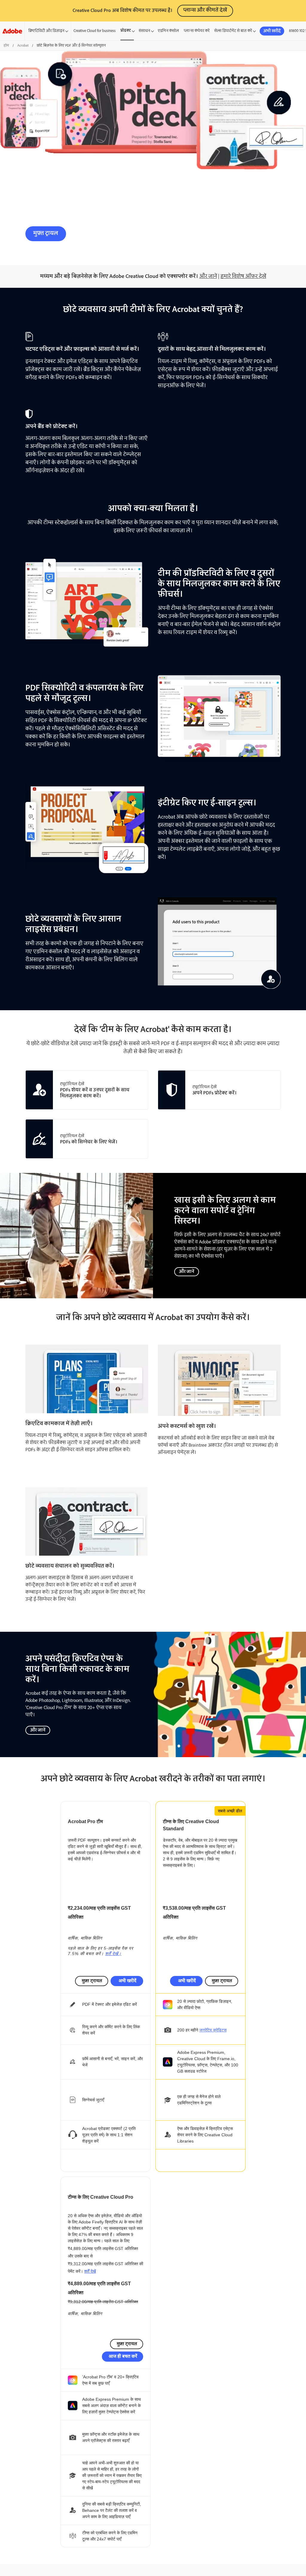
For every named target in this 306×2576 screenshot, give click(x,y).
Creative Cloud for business (95, 31)
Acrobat (23, 46)
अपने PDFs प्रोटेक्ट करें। (215, 1093)
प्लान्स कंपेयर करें (197, 31)
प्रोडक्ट (126, 31)
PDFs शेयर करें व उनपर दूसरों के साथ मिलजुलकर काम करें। (95, 1093)
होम (6, 46)
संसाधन (144, 31)
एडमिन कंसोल (168, 31)
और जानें (208, 276)
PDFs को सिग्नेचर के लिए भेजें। (89, 1142)
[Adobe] (12, 31)
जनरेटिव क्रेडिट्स (213, 2030)
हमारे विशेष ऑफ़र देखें (243, 276)
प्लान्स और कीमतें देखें (205, 10)
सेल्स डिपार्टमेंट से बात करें (233, 31)
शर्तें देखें (90, 2271)
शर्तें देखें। (113, 1954)
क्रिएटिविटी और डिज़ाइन (46, 31)
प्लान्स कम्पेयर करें (101, 233)
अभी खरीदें (127, 1981)
